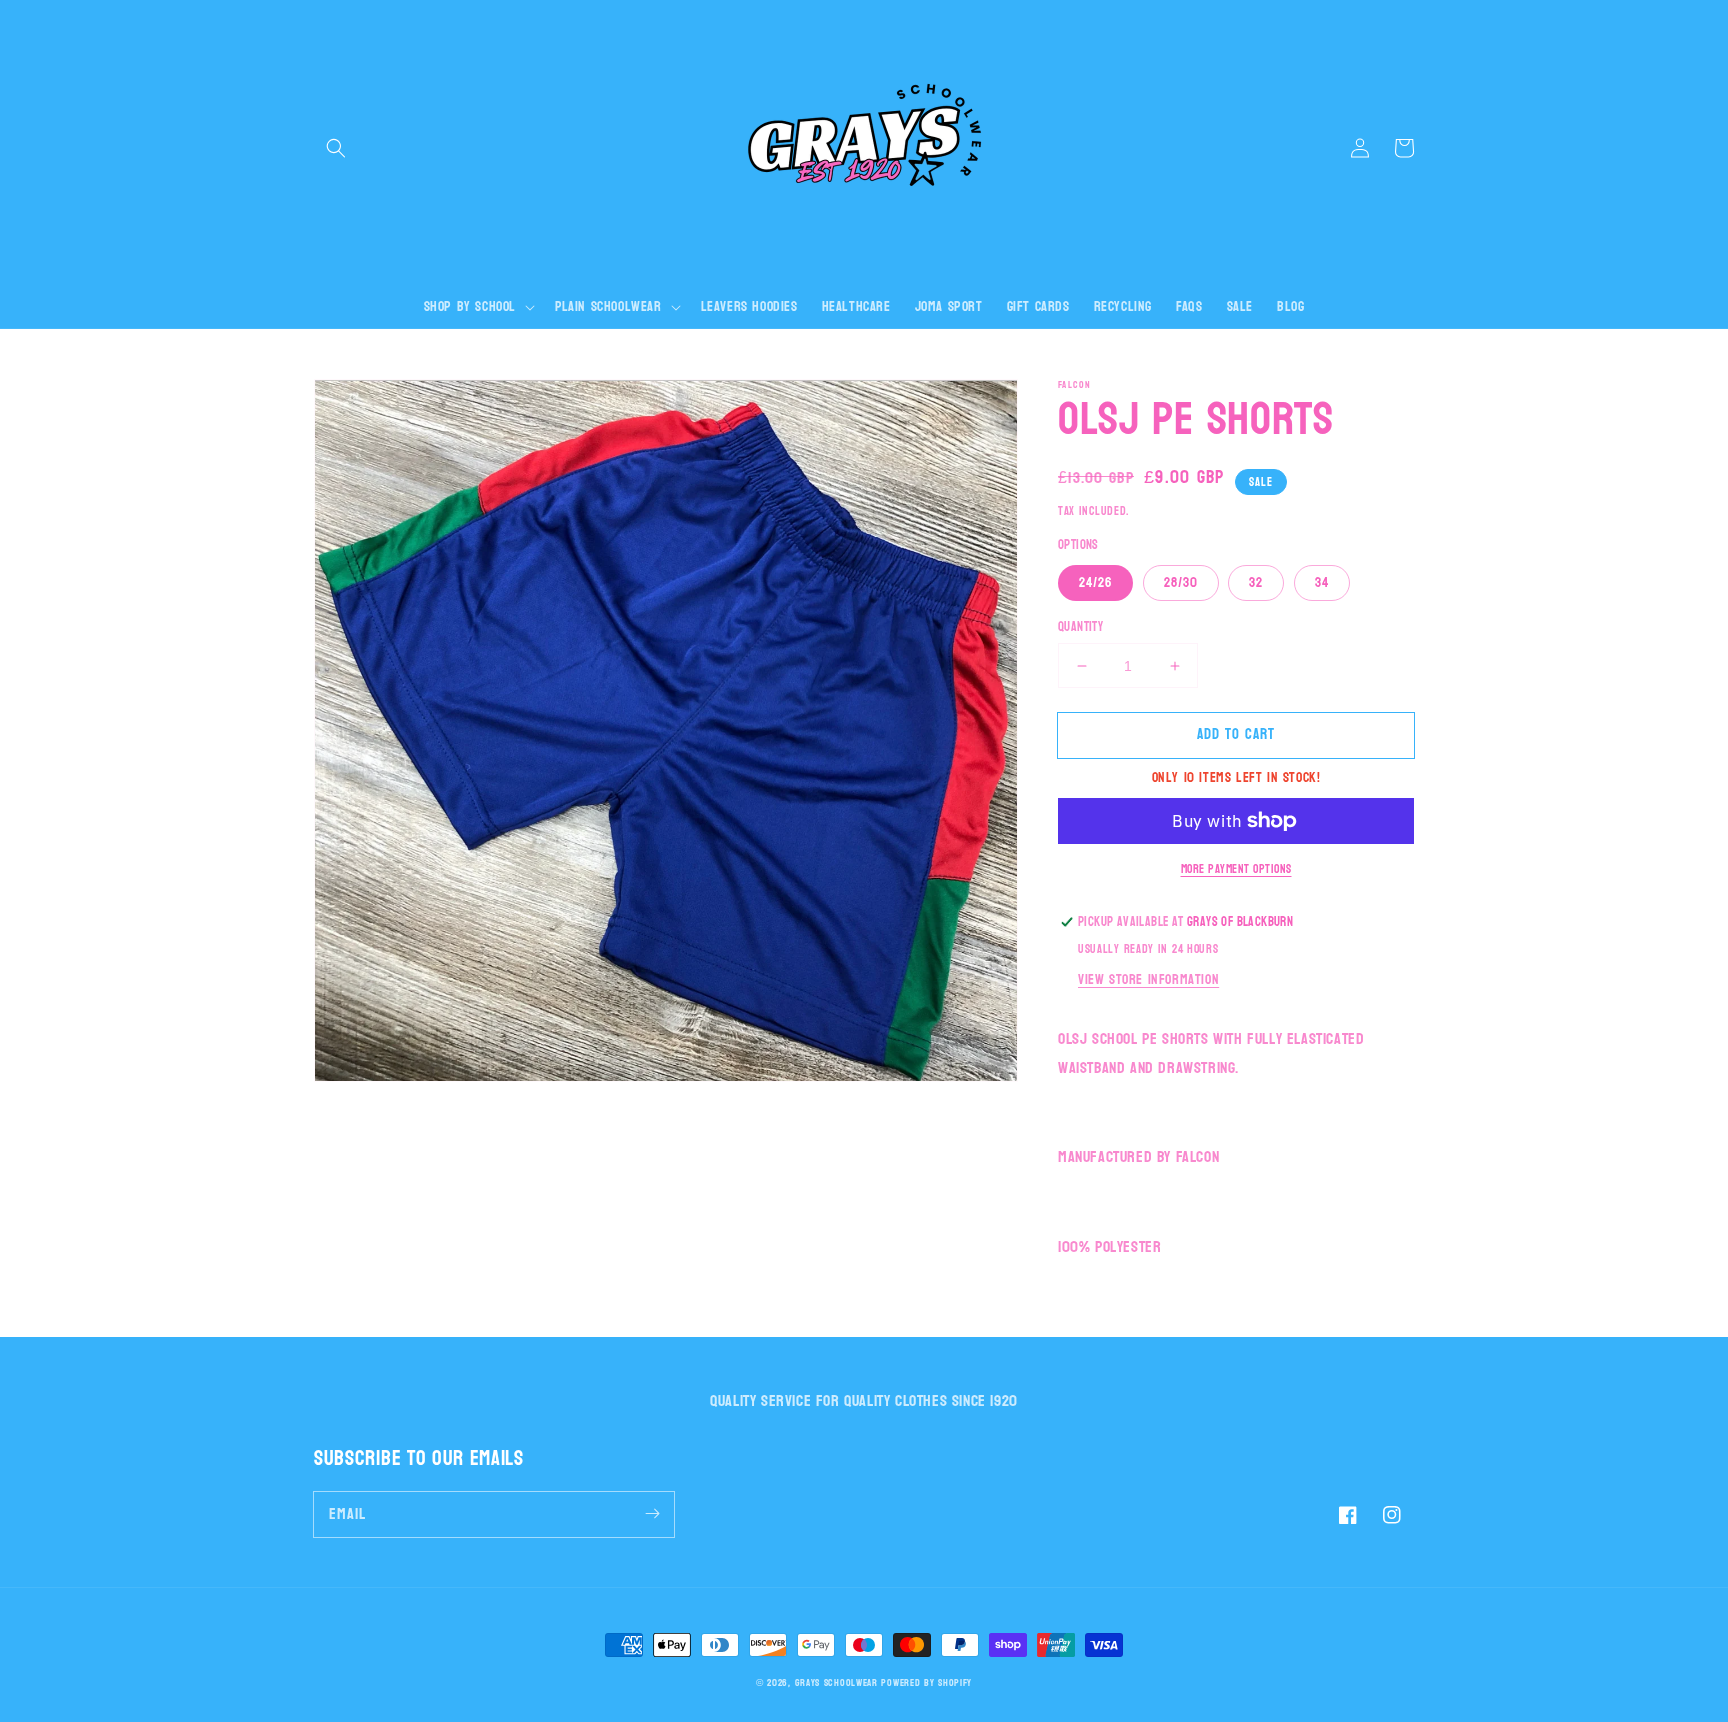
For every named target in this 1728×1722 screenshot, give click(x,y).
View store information (1148, 979)
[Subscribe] (652, 1514)
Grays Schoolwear (836, 1683)
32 (1256, 582)
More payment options (1236, 869)
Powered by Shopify (926, 1683)
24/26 (1095, 582)
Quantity (1080, 628)
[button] (336, 148)
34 (1322, 582)
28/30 (1181, 582)
